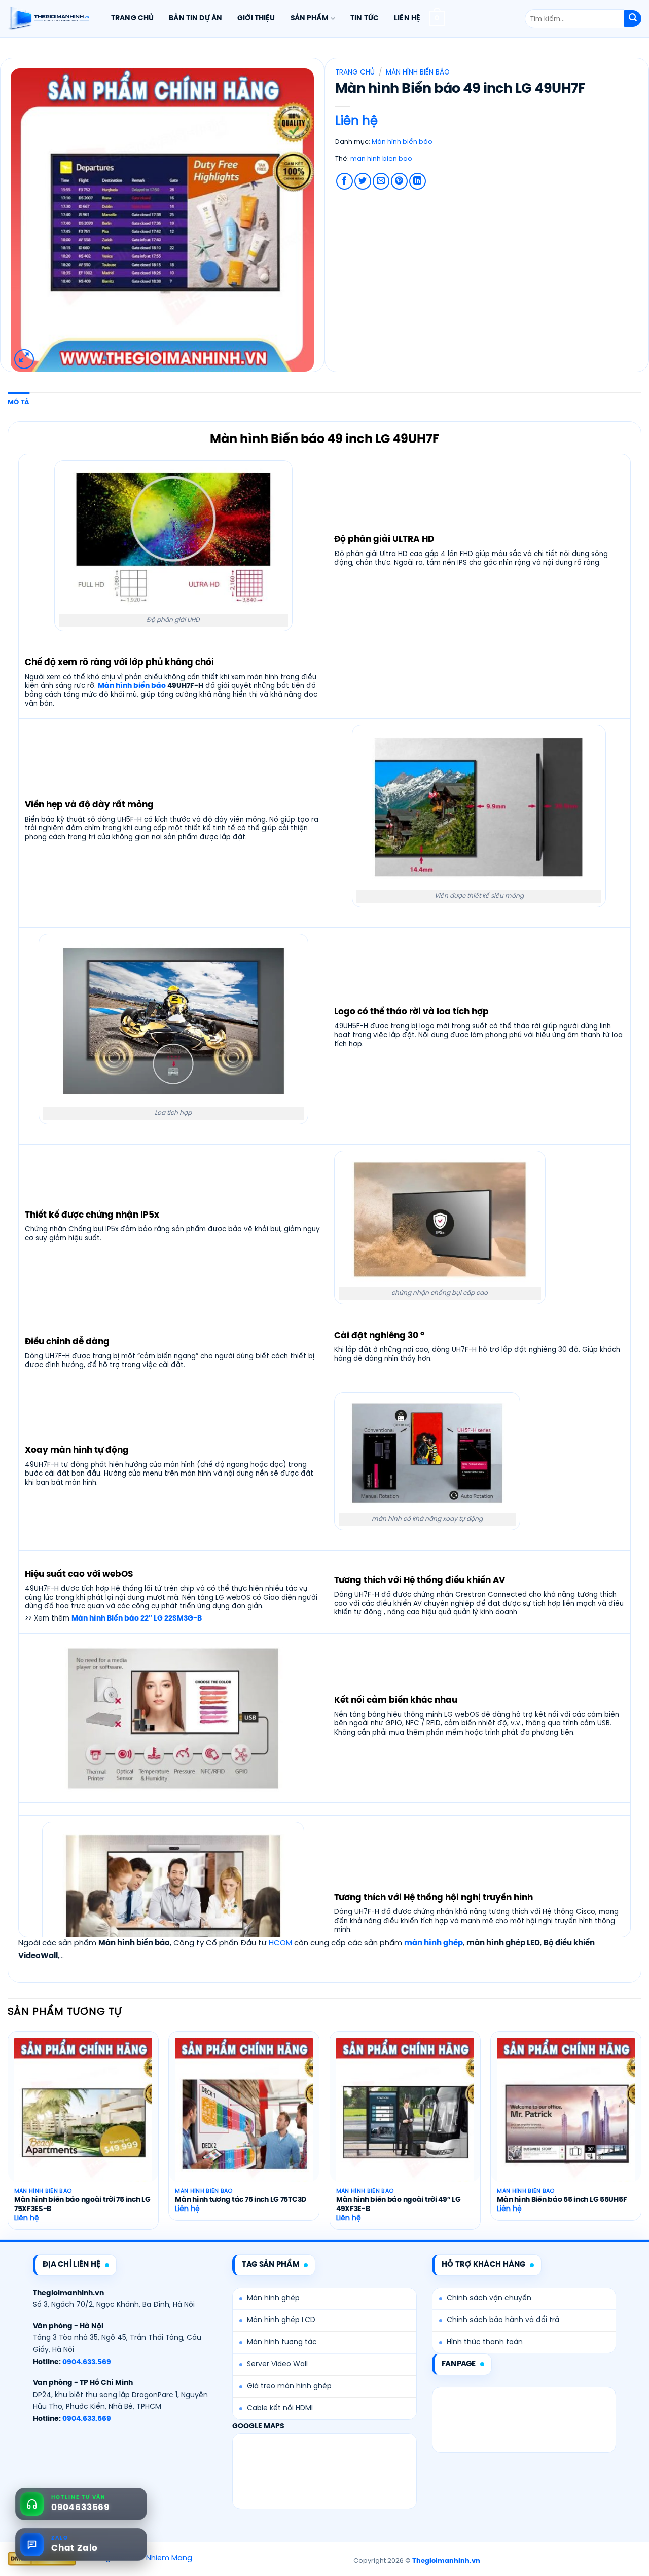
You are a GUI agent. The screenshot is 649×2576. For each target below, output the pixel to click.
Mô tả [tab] (19, 403)
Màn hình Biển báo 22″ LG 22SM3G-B (137, 1618)
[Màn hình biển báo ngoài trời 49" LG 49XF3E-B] (405, 2120)
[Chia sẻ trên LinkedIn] (418, 181)
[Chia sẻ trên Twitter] (363, 181)
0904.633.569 (87, 2362)
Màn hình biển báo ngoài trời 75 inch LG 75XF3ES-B (82, 2205)
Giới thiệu (256, 18)
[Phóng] (24, 359)
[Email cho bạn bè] (381, 181)
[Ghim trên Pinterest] (399, 181)
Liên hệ (407, 18)
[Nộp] (633, 19)
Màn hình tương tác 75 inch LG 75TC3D (241, 2200)
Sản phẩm (310, 18)
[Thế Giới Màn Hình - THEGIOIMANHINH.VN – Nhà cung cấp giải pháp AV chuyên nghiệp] (48, 19)
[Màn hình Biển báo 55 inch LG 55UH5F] (566, 2120)
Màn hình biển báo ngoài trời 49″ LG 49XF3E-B (399, 2205)
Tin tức (365, 18)
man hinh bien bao (381, 159)
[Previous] (8, 2134)
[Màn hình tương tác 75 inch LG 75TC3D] (244, 2120)
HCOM (280, 1943)
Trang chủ (132, 18)
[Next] (641, 2134)
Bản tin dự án (195, 18)
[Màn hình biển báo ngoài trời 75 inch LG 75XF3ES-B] (83, 2120)
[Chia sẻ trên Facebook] (345, 181)
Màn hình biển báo (418, 72)
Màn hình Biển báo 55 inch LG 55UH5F (562, 2200)
